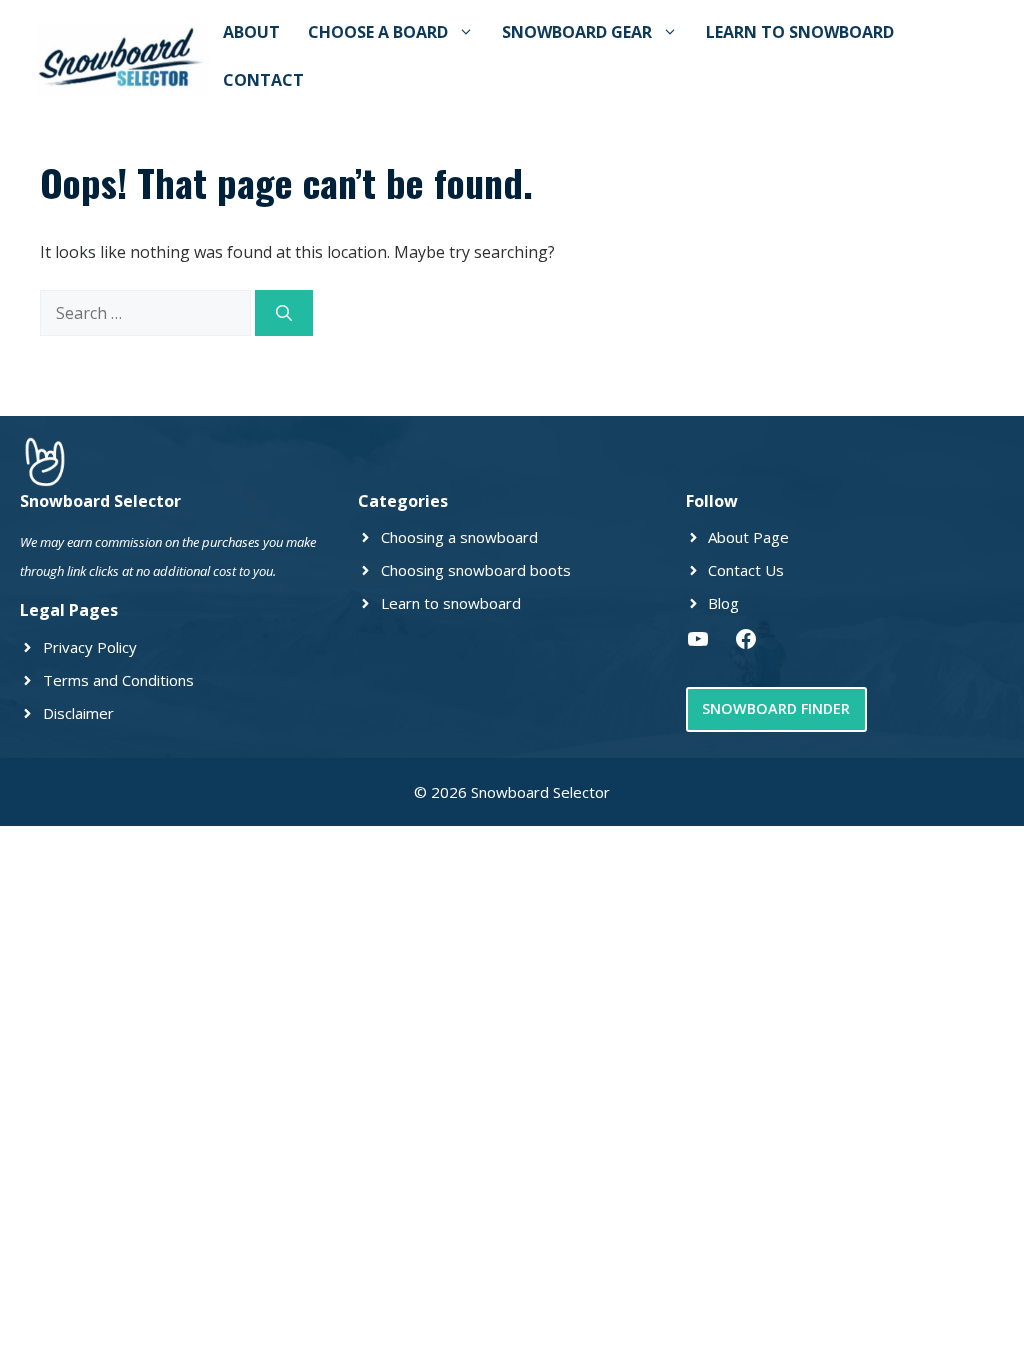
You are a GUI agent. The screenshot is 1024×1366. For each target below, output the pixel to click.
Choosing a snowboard (459, 537)
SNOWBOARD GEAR (577, 32)
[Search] (284, 313)
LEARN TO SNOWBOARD (800, 32)
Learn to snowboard (451, 603)
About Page (748, 537)
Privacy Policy (90, 647)
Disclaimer (78, 713)
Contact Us (746, 570)
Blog (723, 603)
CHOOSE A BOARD (378, 32)
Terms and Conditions (118, 680)
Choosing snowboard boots (476, 570)
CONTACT (263, 80)
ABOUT (251, 32)
